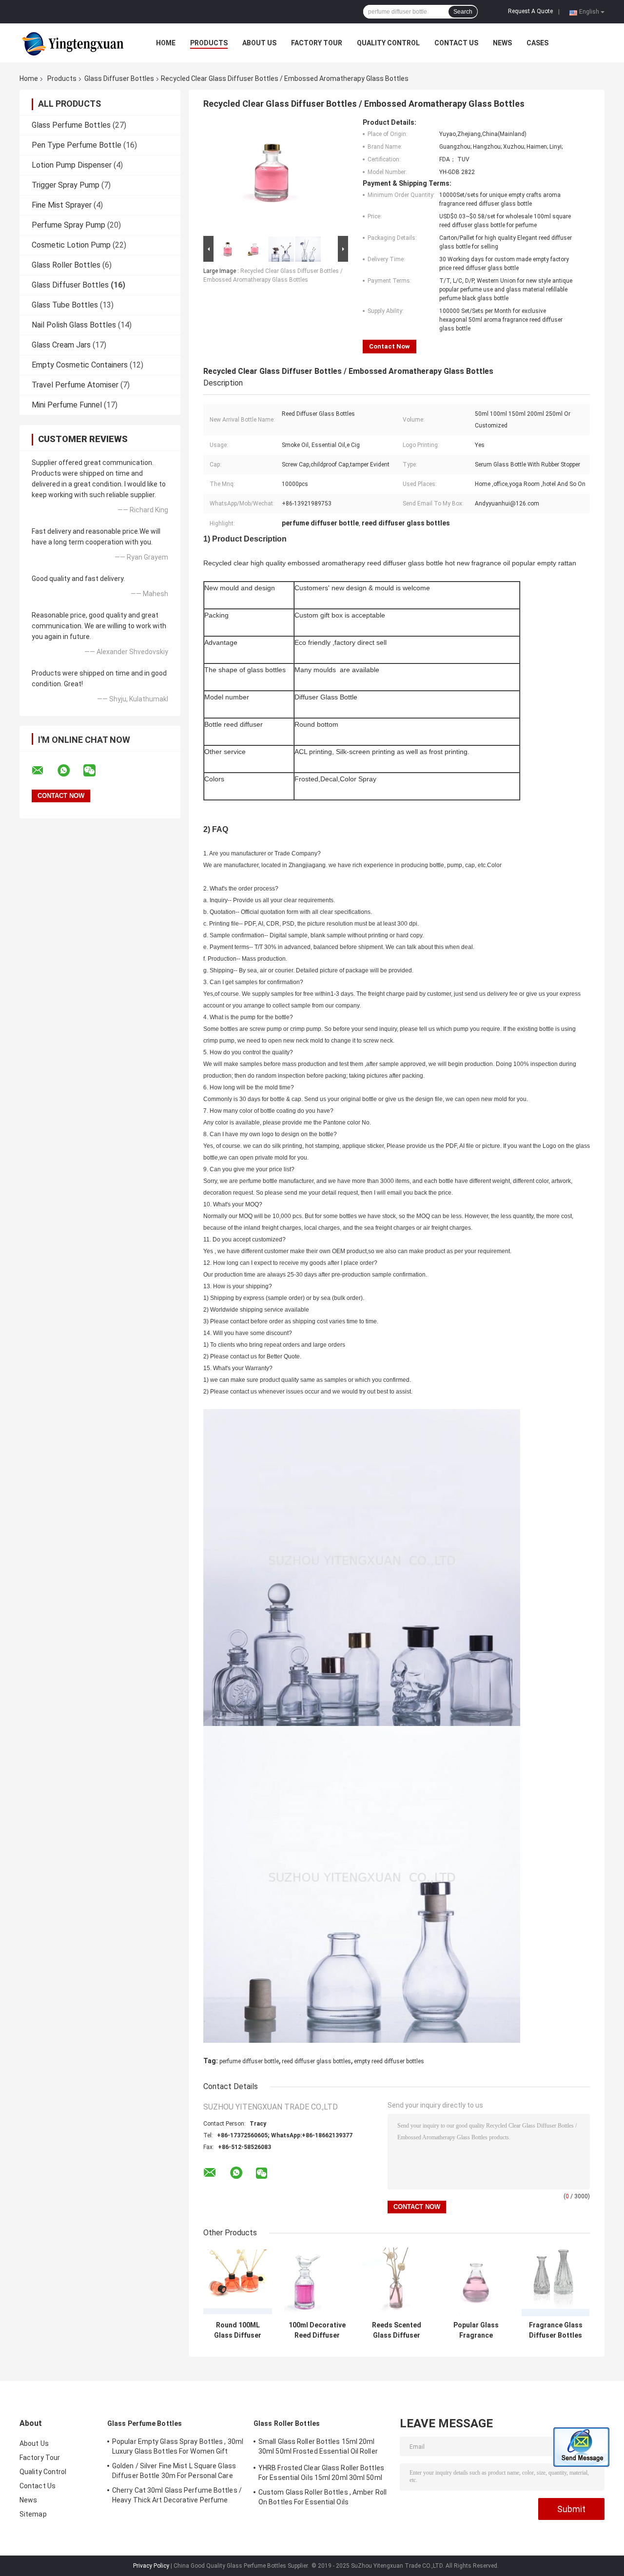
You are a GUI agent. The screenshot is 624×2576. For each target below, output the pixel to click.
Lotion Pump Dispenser (72, 165)
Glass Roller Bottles (66, 265)
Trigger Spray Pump (66, 185)
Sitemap (33, 2514)
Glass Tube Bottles (65, 305)
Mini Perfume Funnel (67, 405)
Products (209, 43)
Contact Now (390, 346)
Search (463, 12)
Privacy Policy (151, 2566)
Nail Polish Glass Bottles (74, 325)
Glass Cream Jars (61, 345)
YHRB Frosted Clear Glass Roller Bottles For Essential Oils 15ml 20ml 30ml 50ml (321, 2473)
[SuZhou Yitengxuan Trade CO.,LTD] (73, 43)
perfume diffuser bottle (249, 2061)
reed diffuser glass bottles (316, 2061)
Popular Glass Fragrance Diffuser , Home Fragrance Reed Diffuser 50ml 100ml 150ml (476, 2330)
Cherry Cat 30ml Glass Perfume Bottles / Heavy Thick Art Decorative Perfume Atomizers (177, 2497)
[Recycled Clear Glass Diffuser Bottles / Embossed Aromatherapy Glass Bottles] (272, 176)
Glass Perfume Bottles (71, 125)
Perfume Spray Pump (68, 225)
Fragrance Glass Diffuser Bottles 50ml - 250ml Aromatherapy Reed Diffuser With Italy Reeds (556, 2330)
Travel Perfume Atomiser (75, 385)
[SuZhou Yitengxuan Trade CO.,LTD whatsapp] (70, 771)
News (502, 43)
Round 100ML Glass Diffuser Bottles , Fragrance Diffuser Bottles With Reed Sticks (238, 2330)
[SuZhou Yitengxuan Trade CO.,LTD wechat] (96, 771)
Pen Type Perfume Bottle (77, 145)
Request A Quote (530, 11)
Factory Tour (317, 43)
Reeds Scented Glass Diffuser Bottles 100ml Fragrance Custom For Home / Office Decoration (397, 2330)
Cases (537, 43)
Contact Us (456, 43)
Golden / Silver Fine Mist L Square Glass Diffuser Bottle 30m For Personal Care (174, 2471)
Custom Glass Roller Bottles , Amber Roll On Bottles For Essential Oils (322, 2497)
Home (166, 43)
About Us (259, 43)
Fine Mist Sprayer (62, 205)
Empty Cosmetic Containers (80, 365)
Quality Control (388, 43)
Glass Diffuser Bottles (119, 78)
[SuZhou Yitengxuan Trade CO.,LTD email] (44, 771)
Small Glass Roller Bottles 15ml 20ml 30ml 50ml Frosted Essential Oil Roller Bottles (318, 2448)
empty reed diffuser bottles (389, 2061)
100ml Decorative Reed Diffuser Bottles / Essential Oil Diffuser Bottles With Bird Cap (317, 2330)
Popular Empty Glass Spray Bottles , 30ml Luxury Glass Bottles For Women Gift (178, 2446)
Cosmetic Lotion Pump (71, 245)
